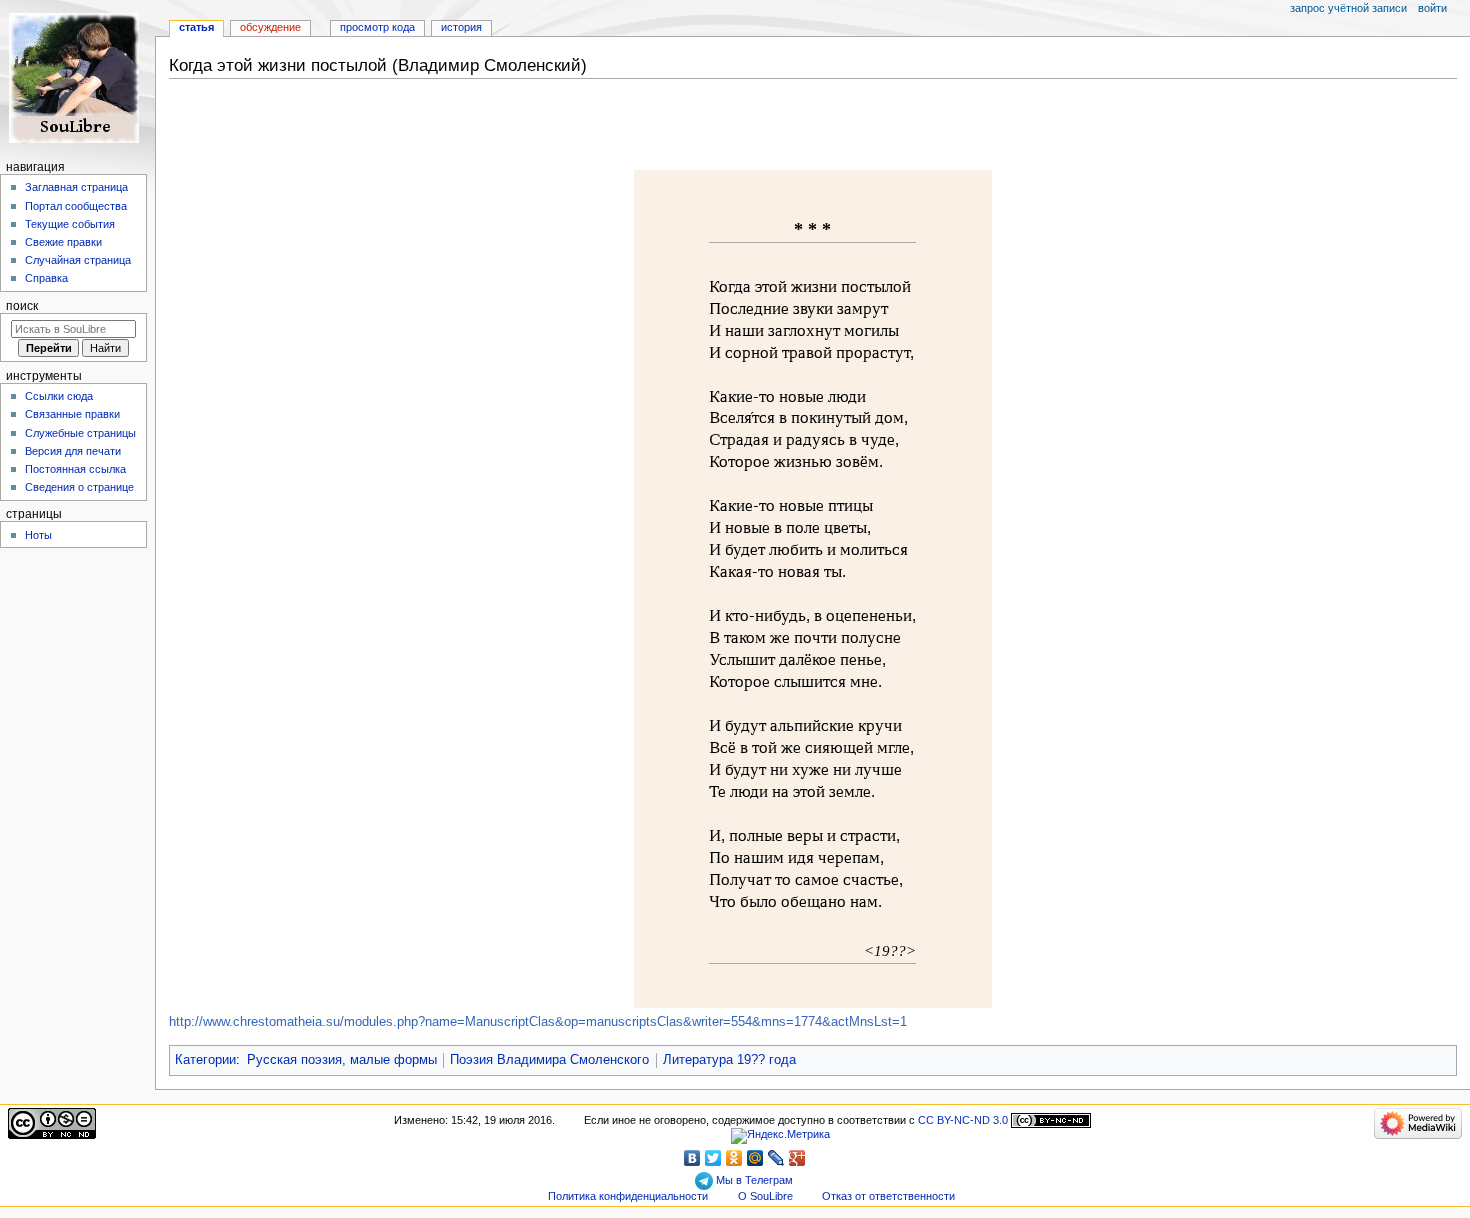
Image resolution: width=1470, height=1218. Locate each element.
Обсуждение (270, 27)
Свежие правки (63, 242)
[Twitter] (713, 1158)
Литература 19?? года (729, 1060)
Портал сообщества (76, 206)
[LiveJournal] (776, 1158)
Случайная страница (78, 260)
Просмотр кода (377, 27)
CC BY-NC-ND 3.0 (963, 1120)
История (461, 27)
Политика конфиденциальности (628, 1196)
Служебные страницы (80, 433)
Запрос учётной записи (1348, 8)
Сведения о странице (79, 487)
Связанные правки (72, 414)
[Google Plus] (797, 1158)
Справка (46, 278)
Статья (196, 27)
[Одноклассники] (734, 1158)
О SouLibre (765, 1196)
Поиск (22, 306)
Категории (205, 1060)
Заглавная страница (76, 187)
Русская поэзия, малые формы (342, 1060)
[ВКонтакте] (692, 1158)
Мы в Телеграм (753, 1180)
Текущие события (70, 224)
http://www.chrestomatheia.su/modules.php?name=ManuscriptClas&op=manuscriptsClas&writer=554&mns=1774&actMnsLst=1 (538, 1022)
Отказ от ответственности (888, 1196)
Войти (1432, 8)
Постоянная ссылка (75, 469)
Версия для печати (73, 451)
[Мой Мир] (755, 1158)
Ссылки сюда (59, 396)
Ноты (38, 535)
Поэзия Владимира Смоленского (549, 1060)
